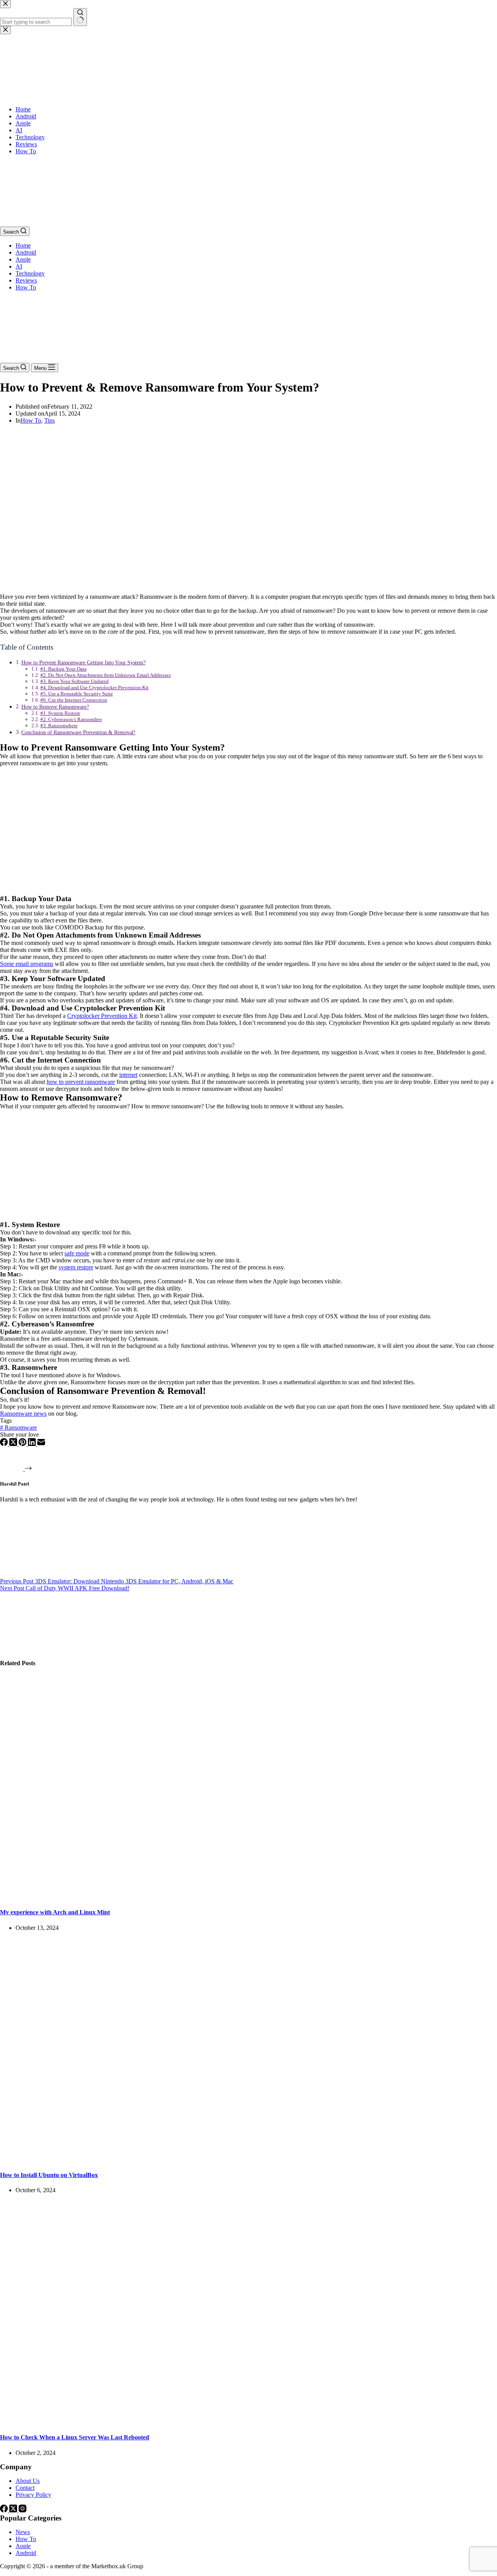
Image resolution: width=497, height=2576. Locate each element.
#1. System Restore (60, 713)
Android (26, 252)
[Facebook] (5, 1444)
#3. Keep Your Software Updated (75, 681)
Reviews (26, 280)
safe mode (77, 1253)
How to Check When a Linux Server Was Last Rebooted (75, 2437)
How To (26, 287)
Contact (25, 2488)
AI (19, 266)
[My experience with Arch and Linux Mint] (149, 1897)
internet (128, 1075)
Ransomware (18, 1428)
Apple (23, 259)
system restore (76, 1267)
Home (23, 245)
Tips (50, 420)
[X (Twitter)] (14, 1444)
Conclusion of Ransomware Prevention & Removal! (78, 732)
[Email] (41, 1444)
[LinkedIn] (33, 1444)
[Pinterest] (23, 1444)
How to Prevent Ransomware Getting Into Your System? (83, 662)
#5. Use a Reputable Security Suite (77, 694)
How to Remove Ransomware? (55, 707)
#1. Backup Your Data (63, 669)
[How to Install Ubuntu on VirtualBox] (149, 2160)
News (23, 2532)
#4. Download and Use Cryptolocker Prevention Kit (95, 687)
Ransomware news (23, 1414)
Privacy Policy (33, 2495)
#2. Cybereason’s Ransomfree (71, 719)
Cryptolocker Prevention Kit (102, 1016)
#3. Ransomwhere (59, 725)
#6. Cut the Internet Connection (74, 700)
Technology (30, 273)
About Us (28, 2481)
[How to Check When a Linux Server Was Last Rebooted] (149, 2422)
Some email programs (27, 964)
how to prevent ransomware (81, 1082)
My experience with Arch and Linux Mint (55, 1912)
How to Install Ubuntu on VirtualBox (49, 2175)
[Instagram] (23, 2510)
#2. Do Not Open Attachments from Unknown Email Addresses (106, 675)
